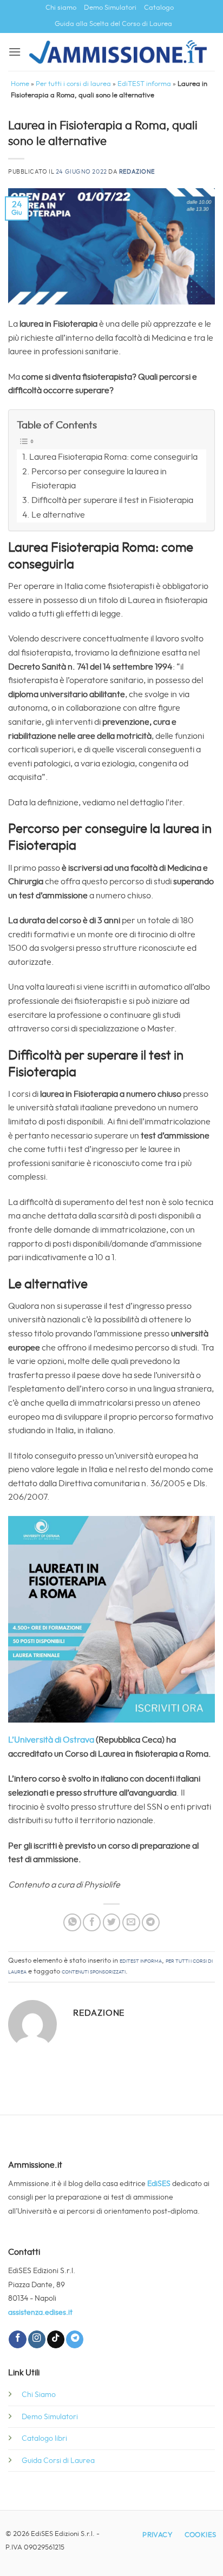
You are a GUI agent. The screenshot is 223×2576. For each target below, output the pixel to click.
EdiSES (159, 2184)
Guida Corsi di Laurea (58, 2461)
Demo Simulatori (110, 8)
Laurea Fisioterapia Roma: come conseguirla (113, 457)
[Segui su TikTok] (56, 2339)
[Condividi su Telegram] (151, 1922)
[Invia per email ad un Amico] (131, 1922)
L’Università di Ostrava (51, 1740)
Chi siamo (61, 8)
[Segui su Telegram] (75, 2339)
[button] (15, 52)
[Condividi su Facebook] (92, 1922)
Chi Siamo (39, 2395)
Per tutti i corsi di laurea (73, 84)
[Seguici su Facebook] (17, 2339)
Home (20, 84)
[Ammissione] (118, 52)
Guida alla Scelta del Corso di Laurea (113, 24)
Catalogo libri (44, 2438)
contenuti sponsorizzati (94, 1972)
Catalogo (159, 8)
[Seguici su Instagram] (37, 2339)
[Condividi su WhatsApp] (72, 1922)
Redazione (137, 172)
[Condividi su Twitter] (112, 1922)
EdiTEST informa (144, 84)
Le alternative (58, 515)
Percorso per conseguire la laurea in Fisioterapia (99, 479)
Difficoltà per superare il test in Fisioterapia (112, 500)
